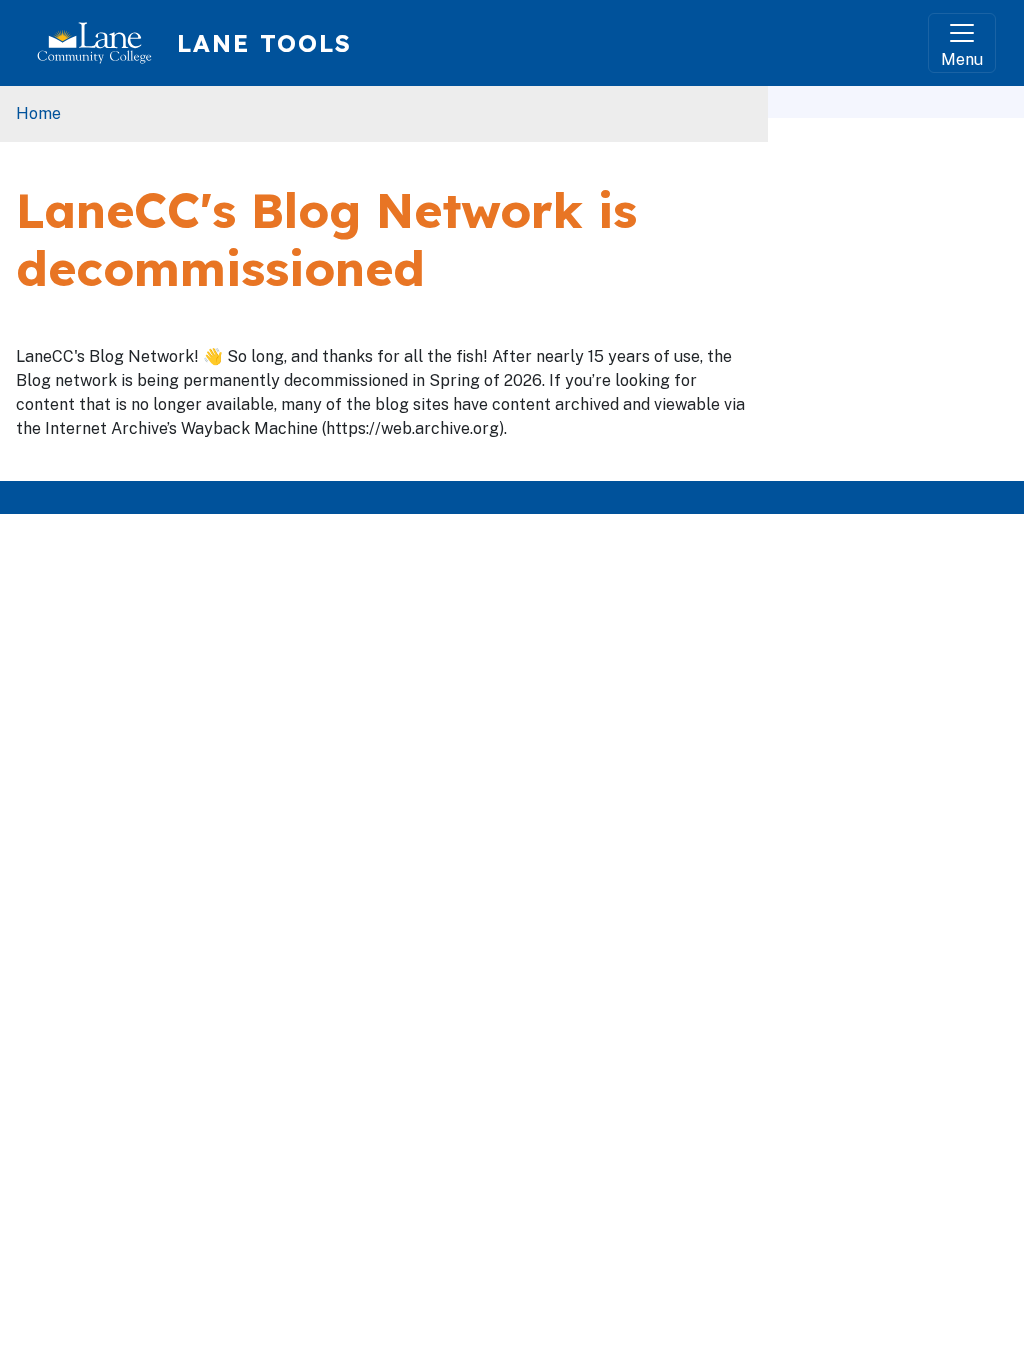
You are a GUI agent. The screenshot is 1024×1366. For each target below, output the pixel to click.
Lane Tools (264, 43)
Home (38, 113)
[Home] (102, 43)
